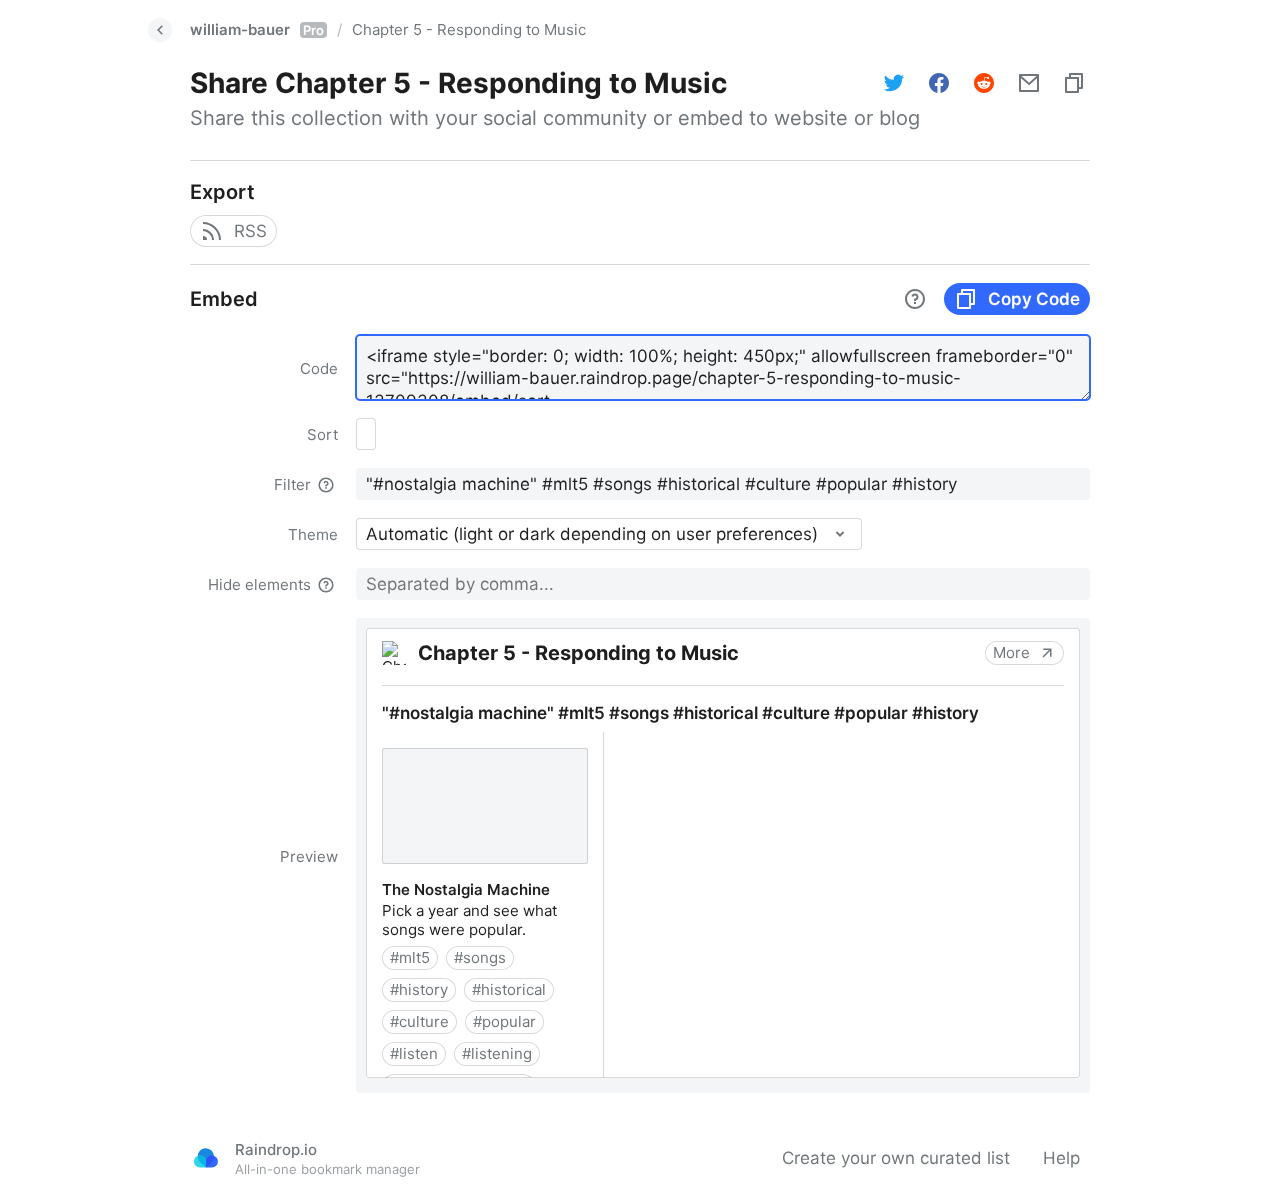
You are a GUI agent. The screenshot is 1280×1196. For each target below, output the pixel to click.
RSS (250, 231)
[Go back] (160, 30)
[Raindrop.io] (206, 1158)
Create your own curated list (896, 1158)
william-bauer (257, 29)
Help (1061, 1158)
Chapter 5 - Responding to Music (469, 29)
